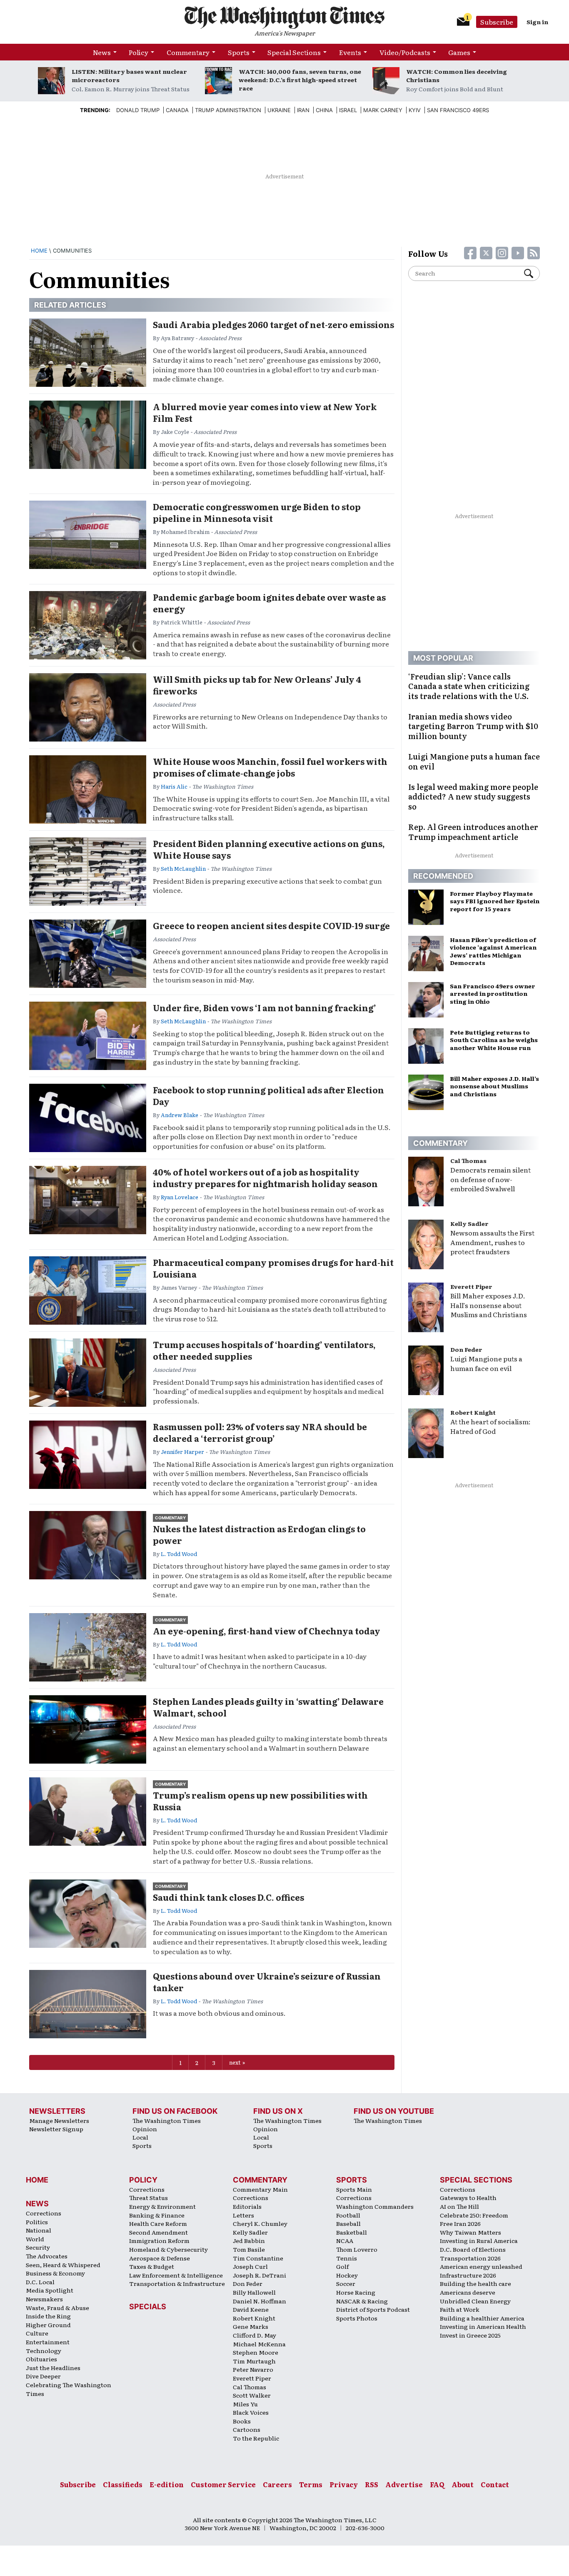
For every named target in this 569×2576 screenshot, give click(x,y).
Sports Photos (357, 2318)
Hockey (347, 2275)
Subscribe (497, 22)
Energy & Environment (162, 2206)
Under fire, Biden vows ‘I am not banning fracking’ (265, 1007)
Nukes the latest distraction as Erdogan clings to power (259, 1534)
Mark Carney (383, 110)
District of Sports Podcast (373, 2309)
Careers (277, 2484)
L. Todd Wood (179, 1554)
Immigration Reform (159, 2240)
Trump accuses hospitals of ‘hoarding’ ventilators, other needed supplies (264, 1350)
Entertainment (48, 2342)
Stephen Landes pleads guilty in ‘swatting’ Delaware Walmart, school (268, 1707)
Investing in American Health (483, 2326)
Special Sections (294, 52)
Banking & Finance (157, 2215)
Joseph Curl (250, 2266)
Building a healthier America (482, 2318)
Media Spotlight (50, 2290)
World (35, 2239)
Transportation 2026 (470, 2258)
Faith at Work (460, 2309)
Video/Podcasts (405, 52)
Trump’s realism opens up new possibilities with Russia (260, 1801)
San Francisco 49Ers (458, 110)
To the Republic (256, 2438)
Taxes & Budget (152, 2266)
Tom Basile (249, 2249)
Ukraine (279, 110)
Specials (148, 2307)
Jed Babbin (249, 2240)
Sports (239, 52)
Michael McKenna (259, 2344)
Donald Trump (138, 110)
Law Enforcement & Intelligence (176, 2275)
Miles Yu (245, 2404)
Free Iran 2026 (460, 2223)
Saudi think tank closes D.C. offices (228, 1897)
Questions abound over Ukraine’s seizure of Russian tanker (267, 1982)
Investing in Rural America (479, 2240)
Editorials (247, 2206)
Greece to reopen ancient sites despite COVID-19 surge (271, 925)
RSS (372, 2484)
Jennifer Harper (182, 1452)
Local (140, 2137)
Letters (243, 2215)
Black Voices (251, 2412)
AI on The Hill (459, 2206)
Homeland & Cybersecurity (168, 2249)
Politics (37, 2222)
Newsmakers (44, 2299)
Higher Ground (48, 2325)
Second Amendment (158, 2232)
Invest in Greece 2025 (470, 2335)
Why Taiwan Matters (470, 2232)
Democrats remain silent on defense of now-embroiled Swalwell (490, 1179)
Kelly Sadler (469, 1223)
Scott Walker (252, 2395)
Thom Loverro (357, 2249)
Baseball (348, 2223)
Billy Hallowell (254, 2292)
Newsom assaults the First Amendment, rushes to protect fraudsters (492, 1242)
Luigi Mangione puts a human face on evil (486, 1363)
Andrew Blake (180, 1115)
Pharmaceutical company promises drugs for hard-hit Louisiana (273, 1268)
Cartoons (247, 2429)
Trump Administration (228, 110)
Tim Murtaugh (254, 2361)
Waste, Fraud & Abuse (57, 2308)
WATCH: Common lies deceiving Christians (457, 75)
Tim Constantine (258, 2258)
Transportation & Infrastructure (177, 2283)
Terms (311, 2484)
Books (242, 2421)
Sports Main (354, 2189)
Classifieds (123, 2484)
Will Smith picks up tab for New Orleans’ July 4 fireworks (257, 685)
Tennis (347, 2258)
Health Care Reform (158, 2223)
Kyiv (415, 110)
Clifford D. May (255, 2335)
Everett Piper (471, 1286)
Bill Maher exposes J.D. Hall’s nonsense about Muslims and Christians (489, 1305)
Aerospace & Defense (160, 2258)
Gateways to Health (468, 2198)
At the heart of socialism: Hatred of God (490, 1426)
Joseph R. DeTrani (260, 2275)
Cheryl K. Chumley (260, 2223)
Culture (37, 2333)
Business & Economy (55, 2273)
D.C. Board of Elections (473, 2249)
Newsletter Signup (56, 2129)
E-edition (167, 2484)
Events (350, 52)
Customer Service (223, 2484)
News (102, 52)
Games (459, 52)
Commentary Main (260, 2189)
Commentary (188, 52)
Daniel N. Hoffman (260, 2301)
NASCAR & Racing (362, 2301)
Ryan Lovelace (180, 1197)
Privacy (344, 2484)
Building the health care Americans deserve (475, 2288)
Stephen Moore (256, 2352)
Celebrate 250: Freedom (474, 2215)
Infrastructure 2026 (468, 2275)
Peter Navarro (253, 2369)
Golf (342, 2266)
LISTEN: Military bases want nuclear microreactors (129, 75)
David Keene (251, 2309)
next (235, 2062)
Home (39, 251)
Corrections (44, 2213)
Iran (303, 110)
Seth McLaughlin (183, 868)
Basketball (352, 2232)
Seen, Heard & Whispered (63, 2265)
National (39, 2230)
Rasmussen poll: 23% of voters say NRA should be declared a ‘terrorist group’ (260, 1432)
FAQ (437, 2484)
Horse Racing (356, 2292)
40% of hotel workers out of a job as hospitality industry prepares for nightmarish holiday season (265, 1178)
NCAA (345, 2240)
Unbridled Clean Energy (475, 2301)
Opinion (145, 2129)
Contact (495, 2484)
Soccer (346, 2283)
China (324, 110)
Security (38, 2247)
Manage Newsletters (59, 2120)
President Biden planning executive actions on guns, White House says (269, 849)
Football (348, 2215)
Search (532, 273)
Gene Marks (251, 2326)
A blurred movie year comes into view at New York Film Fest (265, 412)
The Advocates (47, 2256)
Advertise (404, 2484)
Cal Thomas (468, 1160)
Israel (348, 110)
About (463, 2484)
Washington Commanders (375, 2206)
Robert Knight (473, 1412)
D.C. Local (40, 2282)
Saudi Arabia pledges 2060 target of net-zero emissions (273, 324)
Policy (139, 52)
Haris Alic (174, 786)
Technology (44, 2350)
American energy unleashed (481, 2266)
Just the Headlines (53, 2368)
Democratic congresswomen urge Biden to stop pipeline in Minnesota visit (257, 512)
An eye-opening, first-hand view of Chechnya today (267, 1631)
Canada (177, 110)
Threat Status (148, 2198)
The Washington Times (167, 2120)
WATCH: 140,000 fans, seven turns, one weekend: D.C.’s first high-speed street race (300, 80)
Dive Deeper (43, 2376)
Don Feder (466, 1349)
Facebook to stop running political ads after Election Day (268, 1095)
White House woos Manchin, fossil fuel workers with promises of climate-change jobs (270, 767)
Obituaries (41, 2359)
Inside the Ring (48, 2316)
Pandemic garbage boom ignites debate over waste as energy (269, 603)
